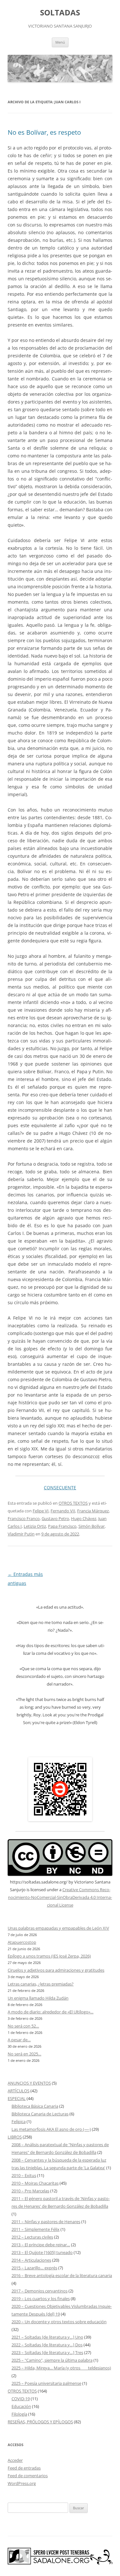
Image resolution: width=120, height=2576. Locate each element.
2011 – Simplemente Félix (36, 2229)
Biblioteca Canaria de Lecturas (40, 2114)
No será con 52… (23, 2026)
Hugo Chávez (84, 1518)
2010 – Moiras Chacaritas (35, 2183)
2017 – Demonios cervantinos (40, 2291)
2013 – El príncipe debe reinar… (41, 2245)
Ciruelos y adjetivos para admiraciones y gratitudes (56, 1970)
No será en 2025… (24, 2054)
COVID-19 (21, 2399)
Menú (60, 42)
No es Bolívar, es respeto (44, 132)
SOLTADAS (60, 13)
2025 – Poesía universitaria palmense (46, 2383)
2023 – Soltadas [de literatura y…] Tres (47, 2352)
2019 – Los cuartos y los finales (41, 2299)
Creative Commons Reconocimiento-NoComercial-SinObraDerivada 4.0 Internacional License (60, 1897)
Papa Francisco (62, 1526)
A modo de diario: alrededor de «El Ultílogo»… (51, 2012)
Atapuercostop (22, 1942)
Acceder (15, 2460)
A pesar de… (19, 2040)
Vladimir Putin (21, 1534)
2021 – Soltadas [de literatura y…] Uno (47, 2337)
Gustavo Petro (55, 1518)
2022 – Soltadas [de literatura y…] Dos (47, 2345)
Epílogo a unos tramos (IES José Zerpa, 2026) (49, 1956)
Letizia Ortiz (35, 1526)
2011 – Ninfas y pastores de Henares (46, 2222)
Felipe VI (41, 1511)
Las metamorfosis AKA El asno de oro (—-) (51, 2129)
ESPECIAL (17, 2098)
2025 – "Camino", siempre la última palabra (52, 2360)
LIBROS (15, 2137)
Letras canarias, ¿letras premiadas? (41, 1984)
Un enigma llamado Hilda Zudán (38, 1998)
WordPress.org (22, 2483)
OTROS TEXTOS (73, 1503)
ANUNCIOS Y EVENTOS (29, 2083)
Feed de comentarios (28, 2476)
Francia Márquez (93, 1511)
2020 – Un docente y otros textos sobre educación (59, 2322)
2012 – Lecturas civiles (32, 2237)
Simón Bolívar (92, 1526)
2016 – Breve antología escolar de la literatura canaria (62, 2275)
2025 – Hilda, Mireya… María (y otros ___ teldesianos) (61, 2368)
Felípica (19, 2121)
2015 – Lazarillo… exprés (34, 2268)
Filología (19, 2414)
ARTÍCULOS (19, 2091)
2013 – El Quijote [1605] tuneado (42, 2252)
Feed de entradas (24, 2468)
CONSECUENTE (60, 1488)
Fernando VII (63, 1511)
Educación (21, 2406)
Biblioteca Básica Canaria (35, 2106)
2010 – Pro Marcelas (30, 2191)
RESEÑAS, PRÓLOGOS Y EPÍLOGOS (40, 2422)
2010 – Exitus (24, 2175)
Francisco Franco (24, 1518)
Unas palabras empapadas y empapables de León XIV (58, 1928)
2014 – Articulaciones (31, 2260)
